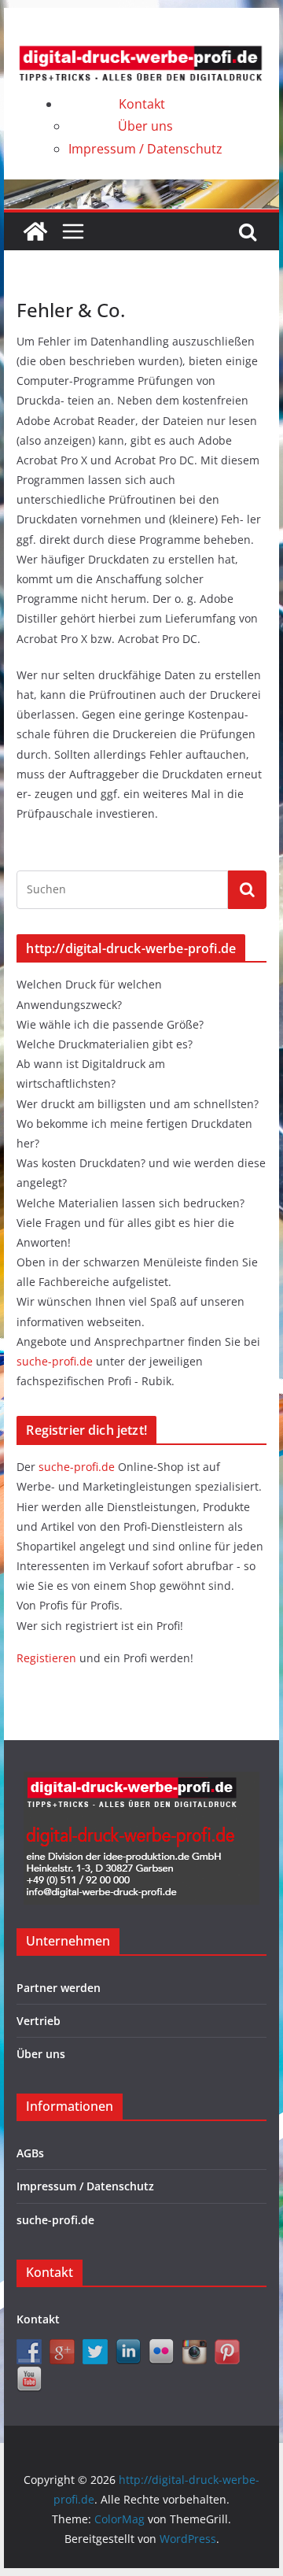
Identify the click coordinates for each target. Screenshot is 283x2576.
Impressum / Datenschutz (145, 149)
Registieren (48, 1658)
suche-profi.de (56, 1361)
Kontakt (142, 104)
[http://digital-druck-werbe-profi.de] (35, 231)
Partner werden (59, 1988)
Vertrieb (39, 2021)
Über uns (145, 126)
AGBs (30, 2153)
